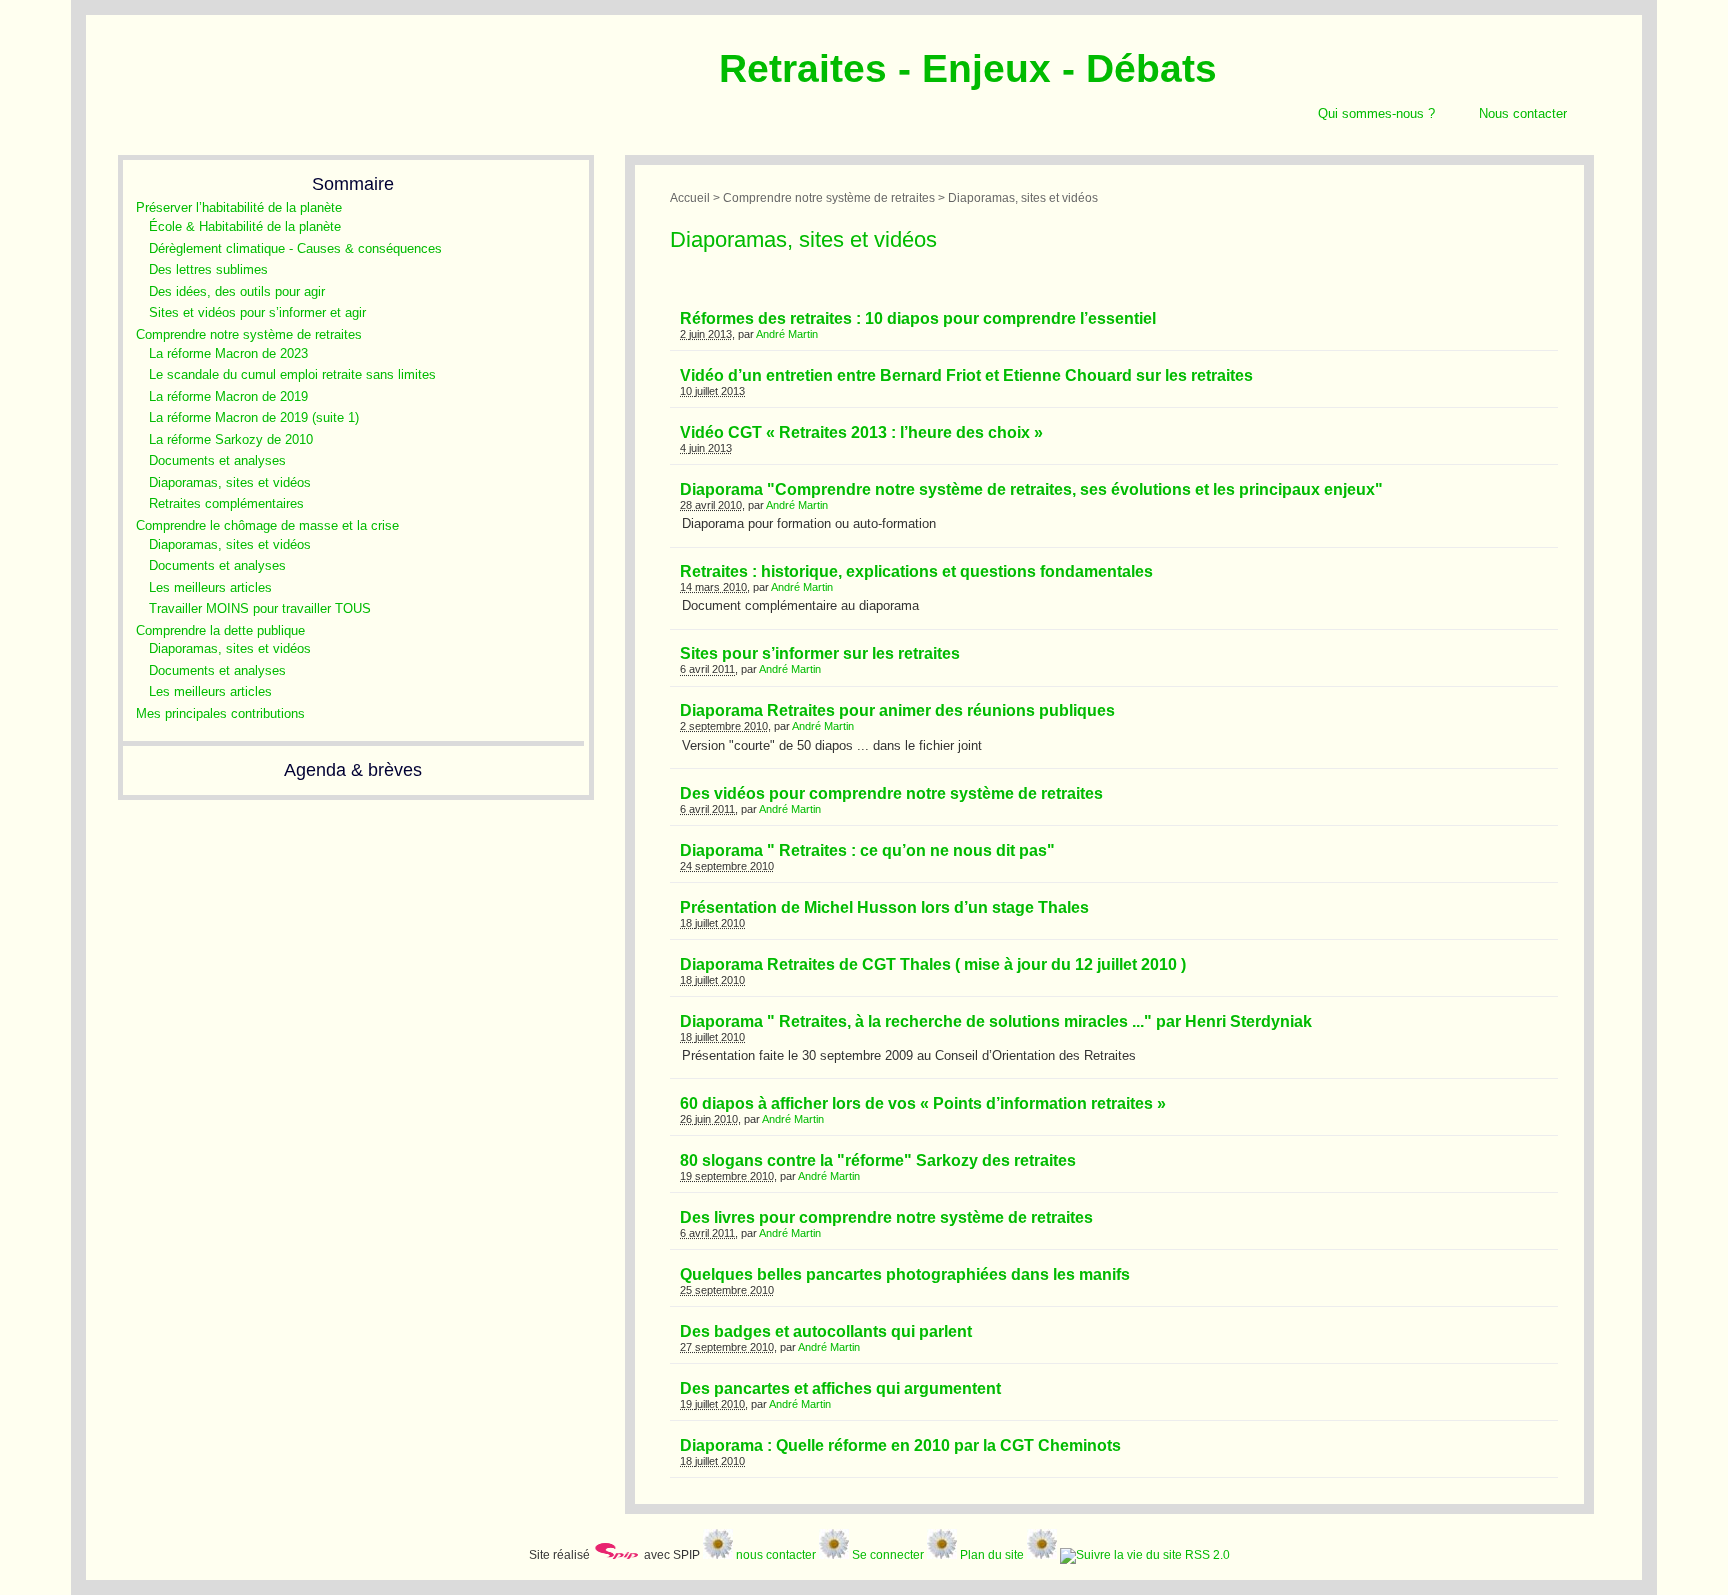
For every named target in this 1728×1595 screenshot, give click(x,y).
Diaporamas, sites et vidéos (230, 482)
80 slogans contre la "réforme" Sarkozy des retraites (878, 1160)
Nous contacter (1523, 113)
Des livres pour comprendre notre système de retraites (886, 1217)
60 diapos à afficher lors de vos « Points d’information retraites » (923, 1103)
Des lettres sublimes (208, 269)
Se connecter (888, 1554)
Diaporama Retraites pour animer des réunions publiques (897, 710)
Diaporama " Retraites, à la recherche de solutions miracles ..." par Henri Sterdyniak (996, 1021)
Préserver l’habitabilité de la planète (239, 207)
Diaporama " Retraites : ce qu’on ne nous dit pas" (867, 850)
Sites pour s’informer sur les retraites (820, 653)
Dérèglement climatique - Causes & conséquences (295, 248)
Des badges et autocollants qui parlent (826, 1331)
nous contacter (776, 1554)
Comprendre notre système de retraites (249, 334)
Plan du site (992, 1554)
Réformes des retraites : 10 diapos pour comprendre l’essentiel (918, 318)
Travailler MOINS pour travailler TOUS (260, 608)
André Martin (787, 334)
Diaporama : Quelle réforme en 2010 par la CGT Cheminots (900, 1445)
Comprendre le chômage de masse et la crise (267, 525)
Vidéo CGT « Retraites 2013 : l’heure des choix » (861, 432)
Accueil (690, 197)
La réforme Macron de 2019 (228, 396)
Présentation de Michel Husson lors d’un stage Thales (884, 907)
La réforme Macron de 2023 (228, 353)
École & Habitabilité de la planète (245, 226)
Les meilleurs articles (210, 587)
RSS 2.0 (1206, 1554)
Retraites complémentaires (226, 503)
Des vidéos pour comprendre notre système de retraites (891, 793)
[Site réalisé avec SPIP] (617, 1554)
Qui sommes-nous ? (1376, 113)
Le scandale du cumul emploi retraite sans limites (292, 374)
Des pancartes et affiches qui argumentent (840, 1388)
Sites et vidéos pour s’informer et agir (257, 312)
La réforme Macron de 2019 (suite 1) (254, 417)
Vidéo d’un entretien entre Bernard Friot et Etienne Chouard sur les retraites (966, 375)
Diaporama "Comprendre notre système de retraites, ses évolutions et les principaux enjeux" (1031, 489)
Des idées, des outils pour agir (237, 291)
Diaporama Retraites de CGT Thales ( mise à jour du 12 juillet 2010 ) (933, 964)
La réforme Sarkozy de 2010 (231, 439)
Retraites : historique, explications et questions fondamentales (916, 571)
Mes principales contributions (220, 713)
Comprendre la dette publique (220, 630)
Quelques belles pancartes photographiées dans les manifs (905, 1274)
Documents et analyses (217, 460)
